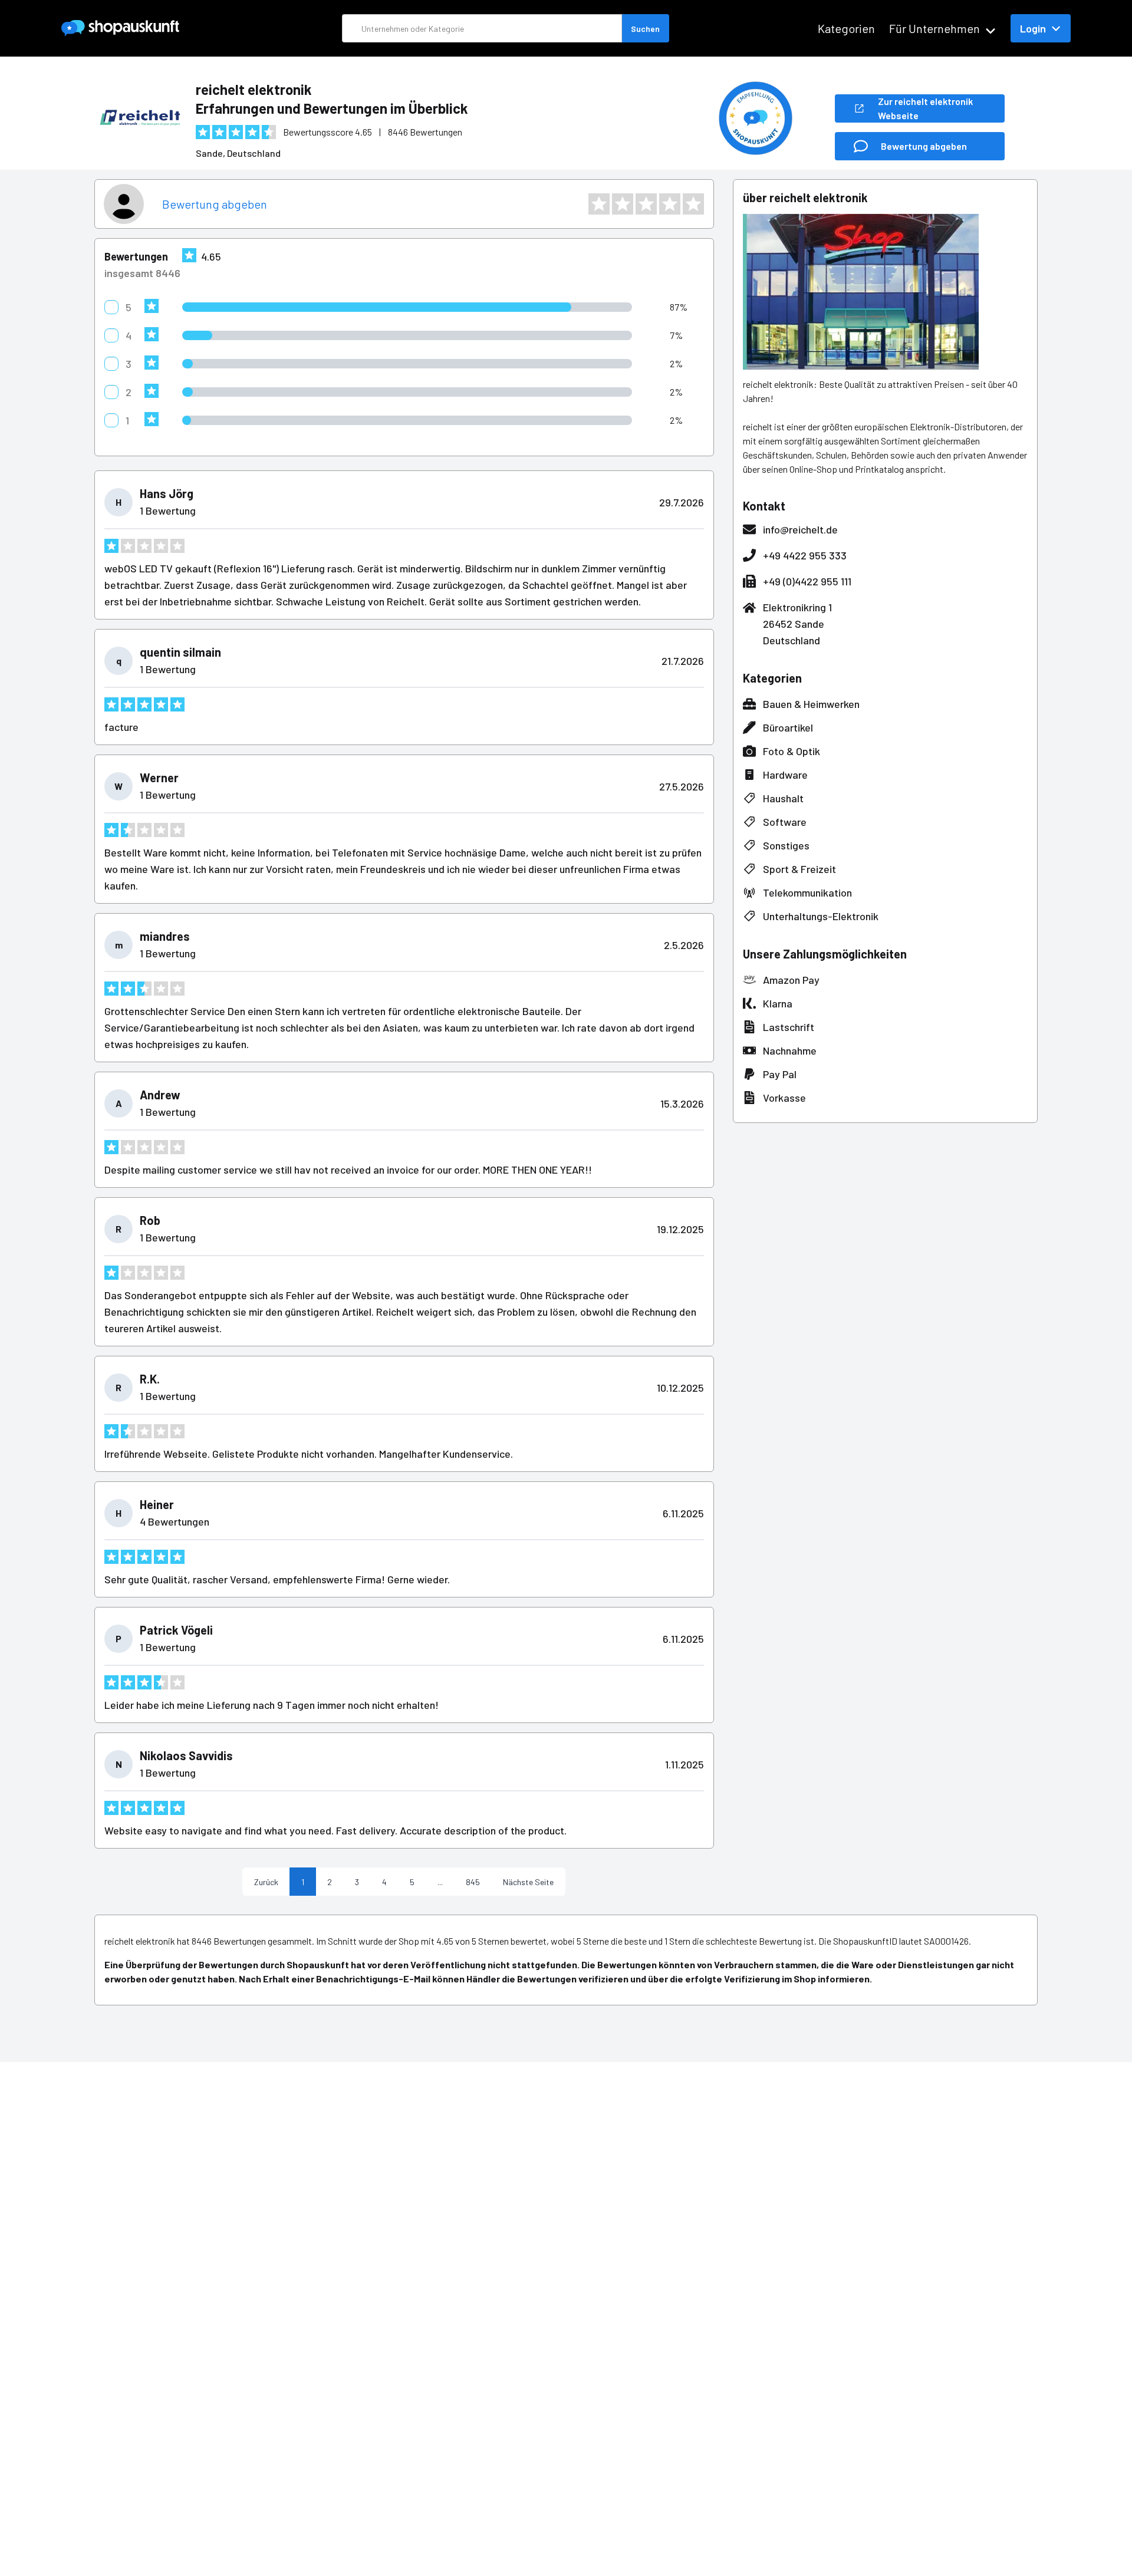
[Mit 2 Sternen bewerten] (623, 204)
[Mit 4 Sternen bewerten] (670, 204)
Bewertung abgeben (215, 204)
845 (473, 1882)
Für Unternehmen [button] (934, 28)
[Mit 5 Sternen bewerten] (693, 204)
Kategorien (846, 28)
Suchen (645, 29)
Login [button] (1033, 28)
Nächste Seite (528, 1882)
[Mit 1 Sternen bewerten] (599, 204)
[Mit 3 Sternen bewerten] (646, 204)
